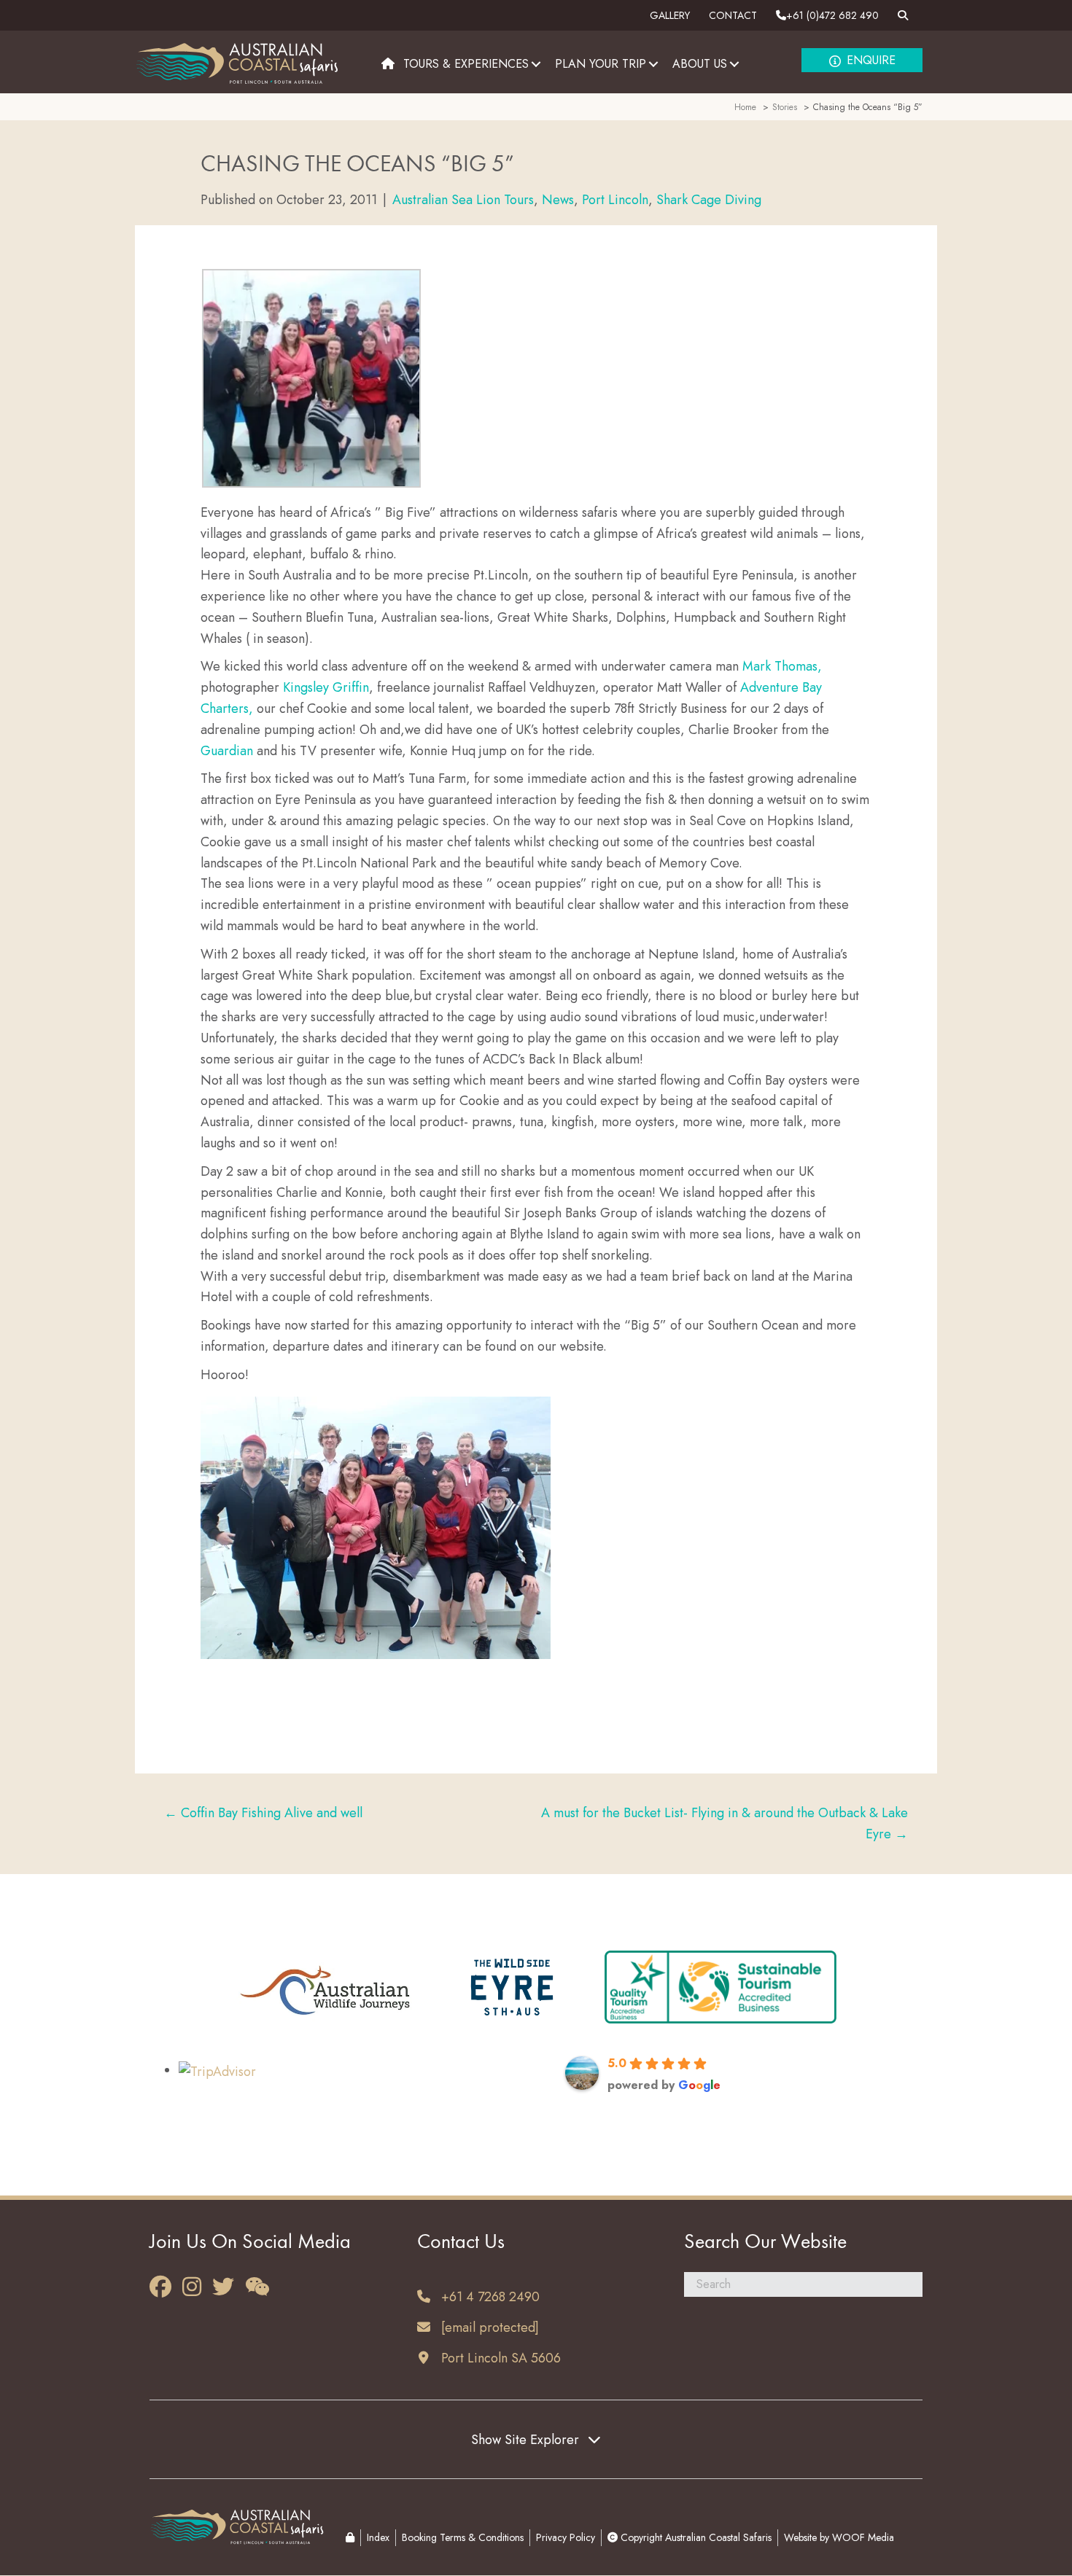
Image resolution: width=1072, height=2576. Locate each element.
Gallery (670, 15)
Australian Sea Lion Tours (463, 200)
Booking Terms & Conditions (463, 2537)
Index (378, 2537)
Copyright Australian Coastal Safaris (695, 2537)
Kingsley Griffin (326, 687)
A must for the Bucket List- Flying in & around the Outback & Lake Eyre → (725, 1823)
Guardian (227, 751)
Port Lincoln (615, 200)
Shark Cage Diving (709, 200)
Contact (733, 15)
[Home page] (388, 64)
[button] (536, 64)
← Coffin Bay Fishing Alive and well (263, 1813)
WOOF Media (863, 2537)
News (558, 200)
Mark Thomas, (782, 666)
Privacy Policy (566, 2537)
